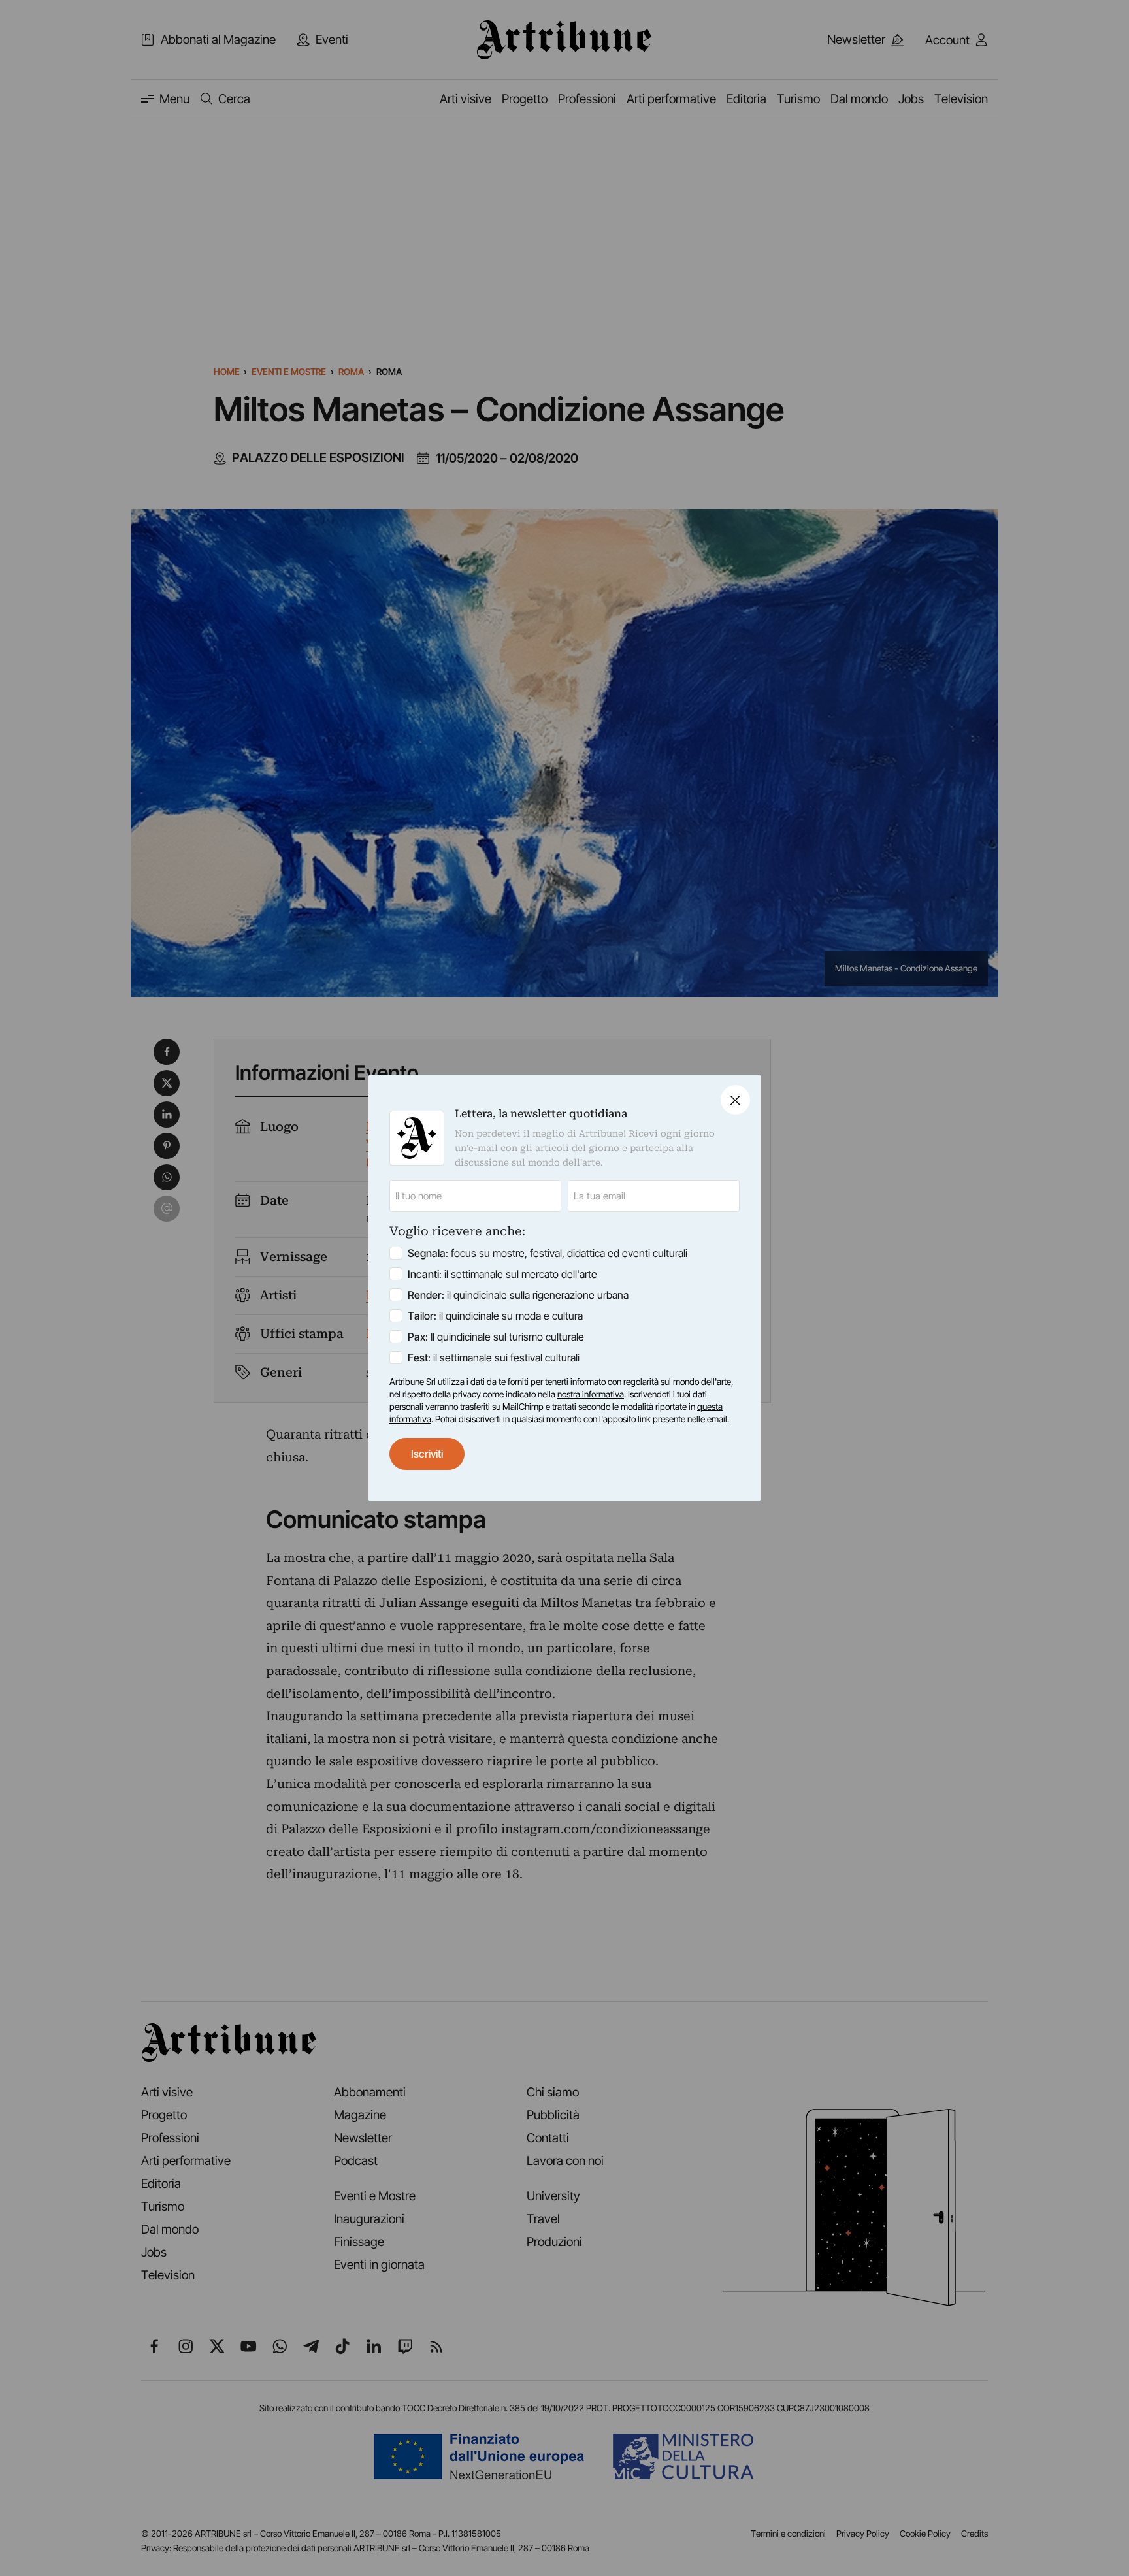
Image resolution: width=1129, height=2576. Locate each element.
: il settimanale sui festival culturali (494, 1358)
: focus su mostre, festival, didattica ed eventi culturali (548, 1253)
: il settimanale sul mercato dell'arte (502, 1274)
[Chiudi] (735, 1100)
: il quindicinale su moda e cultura (495, 1316)
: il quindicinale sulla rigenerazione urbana (518, 1295)
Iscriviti (427, 1454)
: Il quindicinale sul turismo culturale (496, 1337)
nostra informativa (591, 1394)
